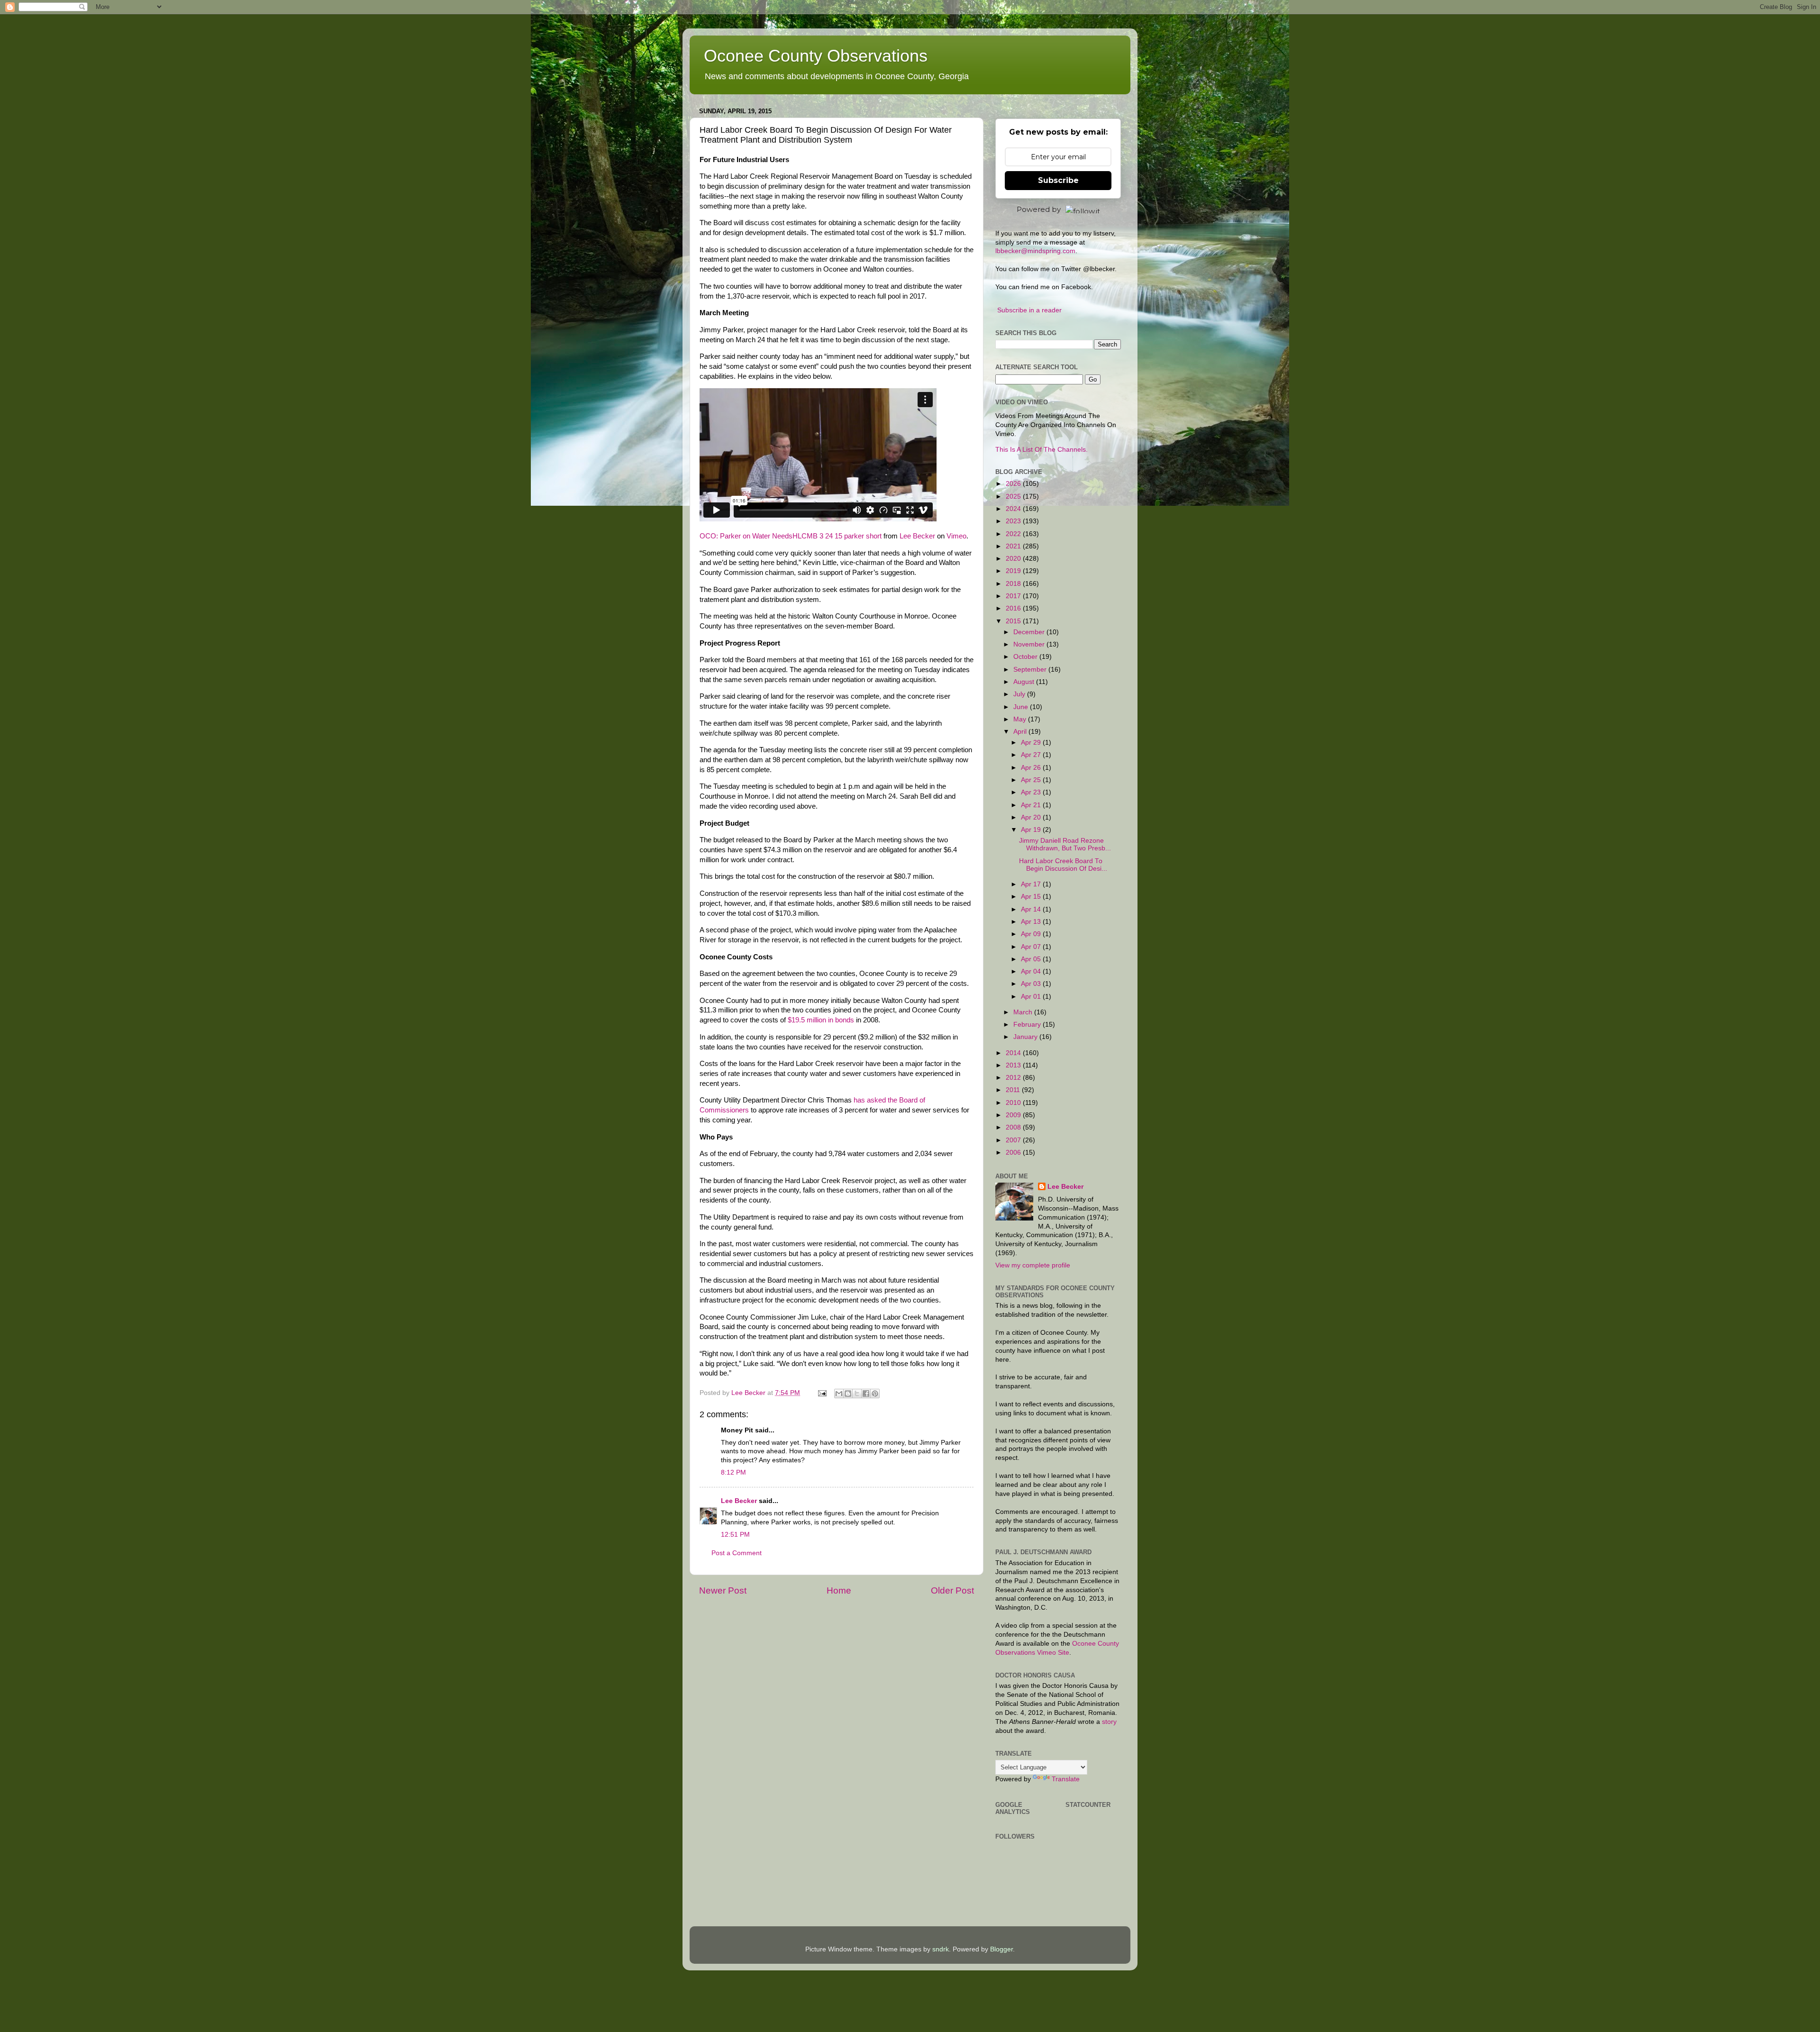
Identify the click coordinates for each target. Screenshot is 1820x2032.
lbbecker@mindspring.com (1035, 251)
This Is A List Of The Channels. (1042, 450)
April (1021, 732)
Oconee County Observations (816, 56)
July (1020, 694)
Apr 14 (1032, 909)
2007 (1014, 1140)
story (1109, 1722)
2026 (1014, 484)
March (1024, 1012)
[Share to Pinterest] (875, 1394)
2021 (1014, 546)
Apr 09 (1032, 934)
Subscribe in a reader (1029, 310)
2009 (1014, 1115)
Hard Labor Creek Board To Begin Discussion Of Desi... (1063, 865)
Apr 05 (1032, 959)
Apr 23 (1032, 792)
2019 (1014, 571)
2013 (1014, 1065)
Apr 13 (1032, 922)
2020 (1014, 559)
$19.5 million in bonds (821, 1020)
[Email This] (839, 1394)
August (1025, 682)
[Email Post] (822, 1393)
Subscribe (1058, 180)
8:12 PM (733, 1472)
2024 (1014, 509)
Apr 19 (1032, 830)
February (1028, 1025)
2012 (1014, 1078)
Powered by (1039, 209)
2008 (1014, 1127)
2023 (1014, 521)
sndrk (941, 1949)
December (1030, 632)
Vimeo (956, 536)
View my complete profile (1033, 1265)
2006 (1014, 1153)
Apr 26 (1032, 768)
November (1030, 644)
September (1031, 670)
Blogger (1001, 1949)
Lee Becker (917, 536)
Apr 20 (1032, 817)
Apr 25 (1032, 780)
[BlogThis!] (848, 1394)
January (1026, 1037)
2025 (1014, 497)
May (1021, 719)
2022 (1014, 534)
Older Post (952, 1590)
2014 (1014, 1053)
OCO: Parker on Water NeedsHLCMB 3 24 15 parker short (791, 536)
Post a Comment (737, 1553)
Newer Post (723, 1590)
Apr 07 (1032, 947)
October (1026, 657)
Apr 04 (1032, 971)
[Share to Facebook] (866, 1394)
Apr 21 (1032, 805)
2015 (1014, 621)
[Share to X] (857, 1394)
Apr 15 (1032, 897)
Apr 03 (1032, 984)
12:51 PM (735, 1535)
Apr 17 (1032, 884)
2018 (1014, 584)
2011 (1014, 1090)
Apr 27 (1032, 755)
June (1022, 707)
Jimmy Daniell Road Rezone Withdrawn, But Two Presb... (1065, 844)
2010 (1014, 1103)
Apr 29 (1032, 743)
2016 (1014, 608)
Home (839, 1590)
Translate (1066, 1779)
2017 (1014, 596)
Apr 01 (1032, 997)
